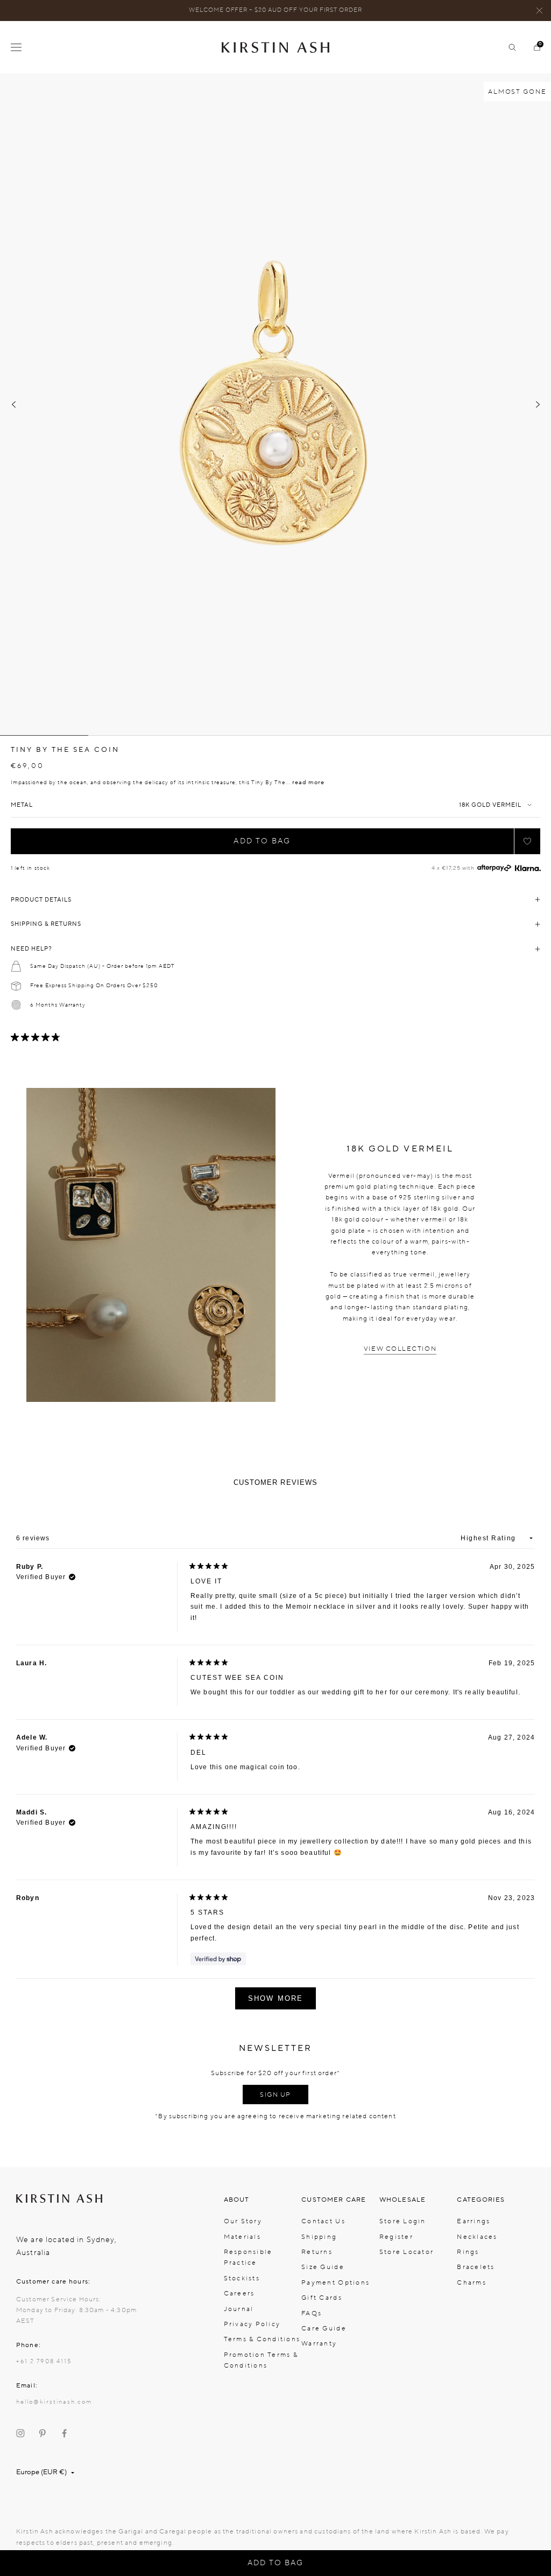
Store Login (403, 2221)
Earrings (474, 2221)
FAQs (312, 2313)
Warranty (319, 2343)
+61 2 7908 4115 (44, 2361)
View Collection (400, 1349)
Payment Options (335, 2282)
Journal (239, 2309)
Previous (13, 404)
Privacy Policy (252, 2324)
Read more (308, 782)
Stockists (242, 2278)
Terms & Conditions (262, 2339)
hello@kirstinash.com (54, 2402)
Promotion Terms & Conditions (261, 2360)
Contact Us (323, 2221)
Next (538, 404)
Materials (242, 2237)
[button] (527, 841)
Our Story (243, 2221)
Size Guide (323, 2267)
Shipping (319, 2237)
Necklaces (477, 2237)
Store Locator (407, 2252)
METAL (22, 805)
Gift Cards (322, 2298)
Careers (239, 2293)
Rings (468, 2252)
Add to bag (262, 841)
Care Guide (324, 2328)
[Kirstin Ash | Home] (275, 47)
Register (396, 2237)
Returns (317, 2252)
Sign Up (275, 2095)
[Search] (508, 47)
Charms (472, 2282)
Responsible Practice (248, 2257)
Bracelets (476, 2267)
